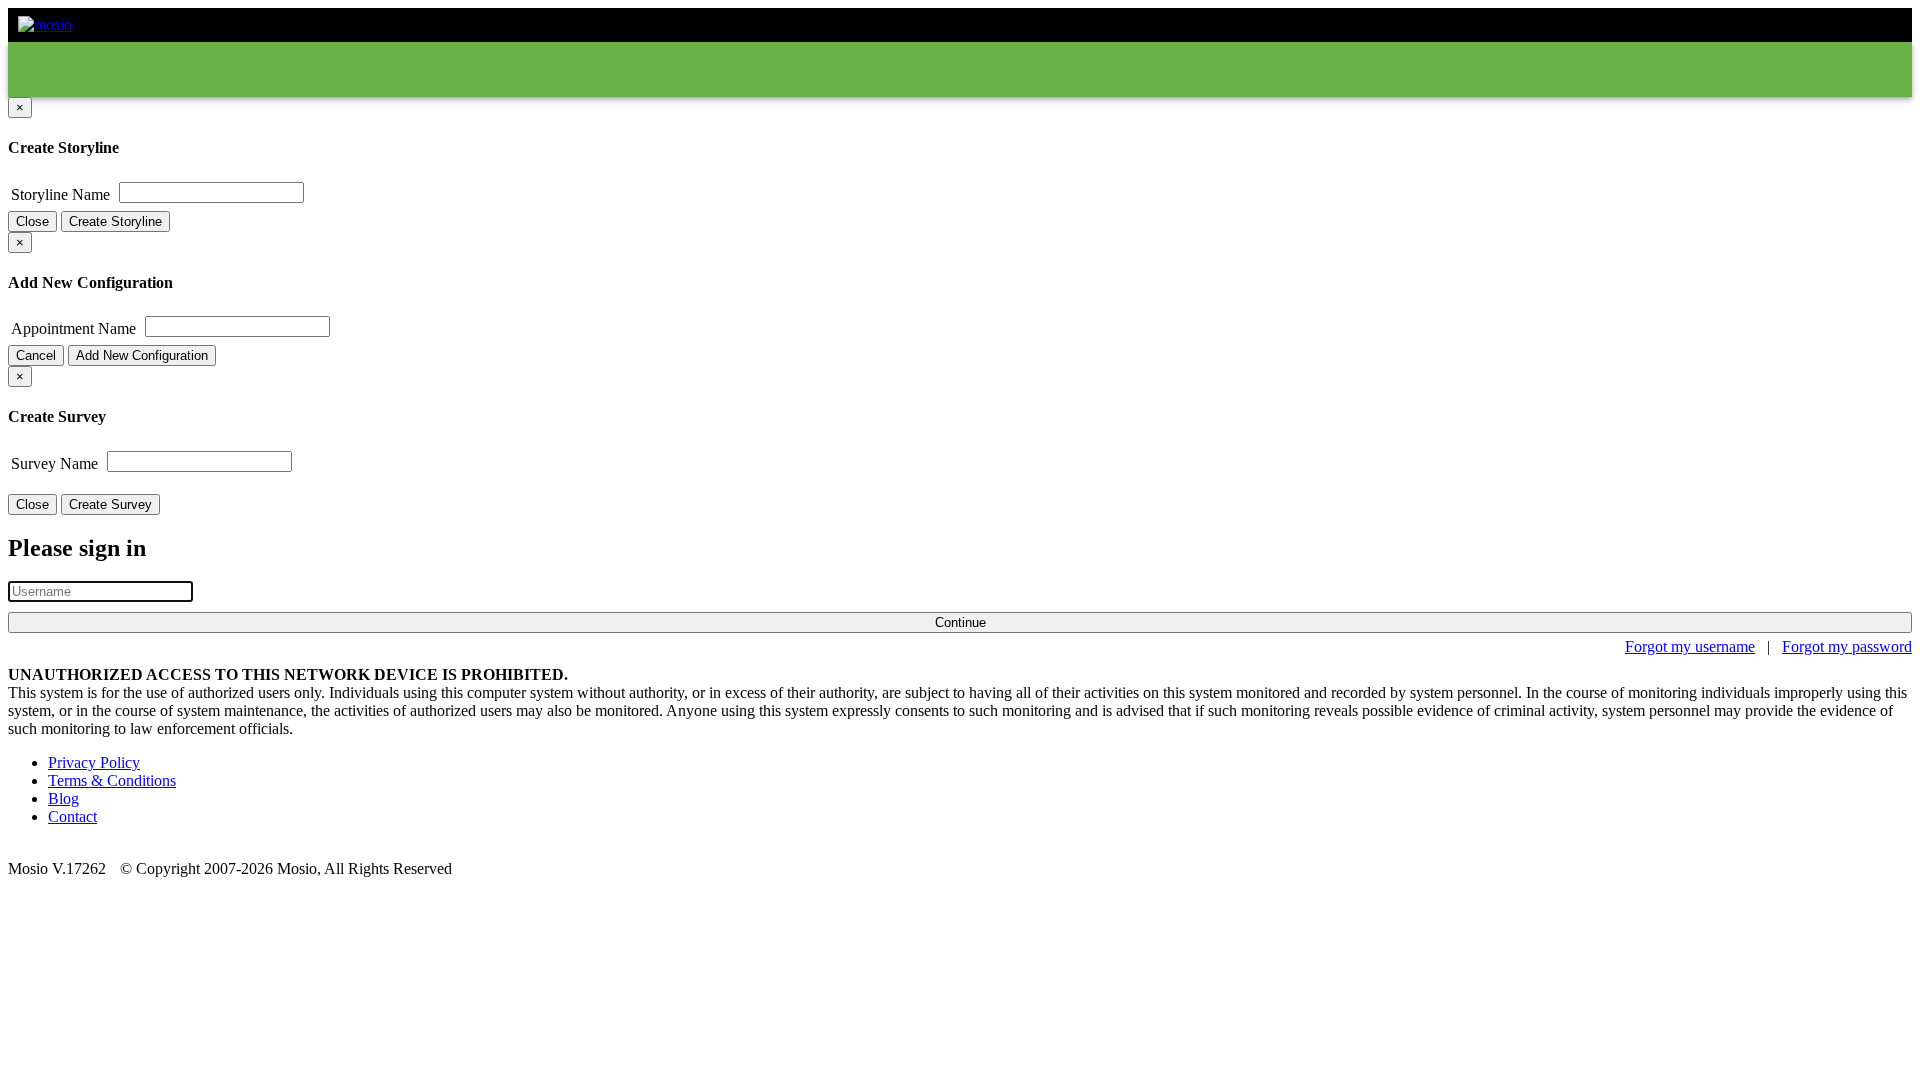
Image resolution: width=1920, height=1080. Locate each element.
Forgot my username (1690, 646)
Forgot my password (1847, 646)
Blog (63, 798)
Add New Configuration (142, 355)
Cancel (36, 355)
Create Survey (110, 504)
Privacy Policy (94, 762)
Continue (960, 622)
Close (32, 221)
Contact (72, 816)
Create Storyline (115, 221)
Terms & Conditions (112, 780)
